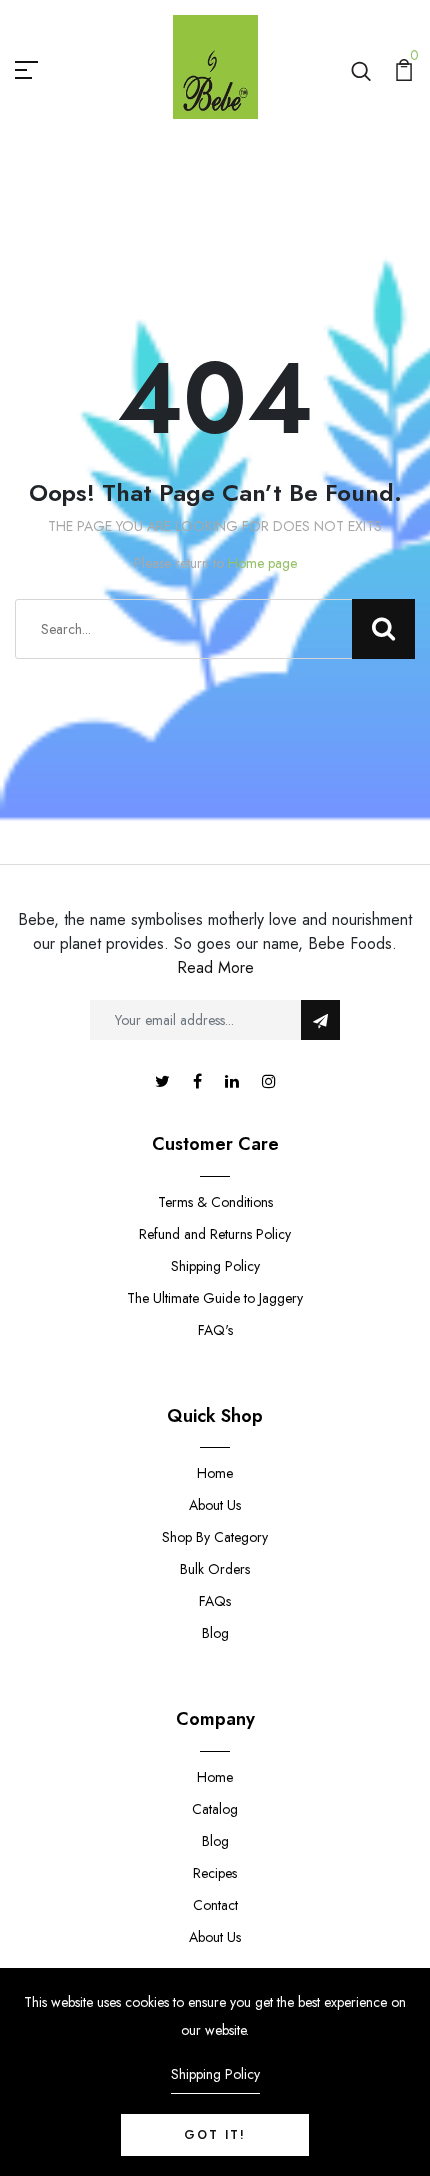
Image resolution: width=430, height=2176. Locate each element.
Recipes (215, 1873)
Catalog (215, 1809)
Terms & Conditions (215, 1202)
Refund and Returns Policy (215, 1234)
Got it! (215, 2135)
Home (215, 1473)
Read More (215, 967)
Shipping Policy (215, 1266)
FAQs (215, 1601)
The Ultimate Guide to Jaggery (215, 1298)
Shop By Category (215, 1537)
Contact (215, 1905)
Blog (215, 1633)
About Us (215, 1505)
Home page (262, 563)
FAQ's (215, 1330)
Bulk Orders (215, 1569)
